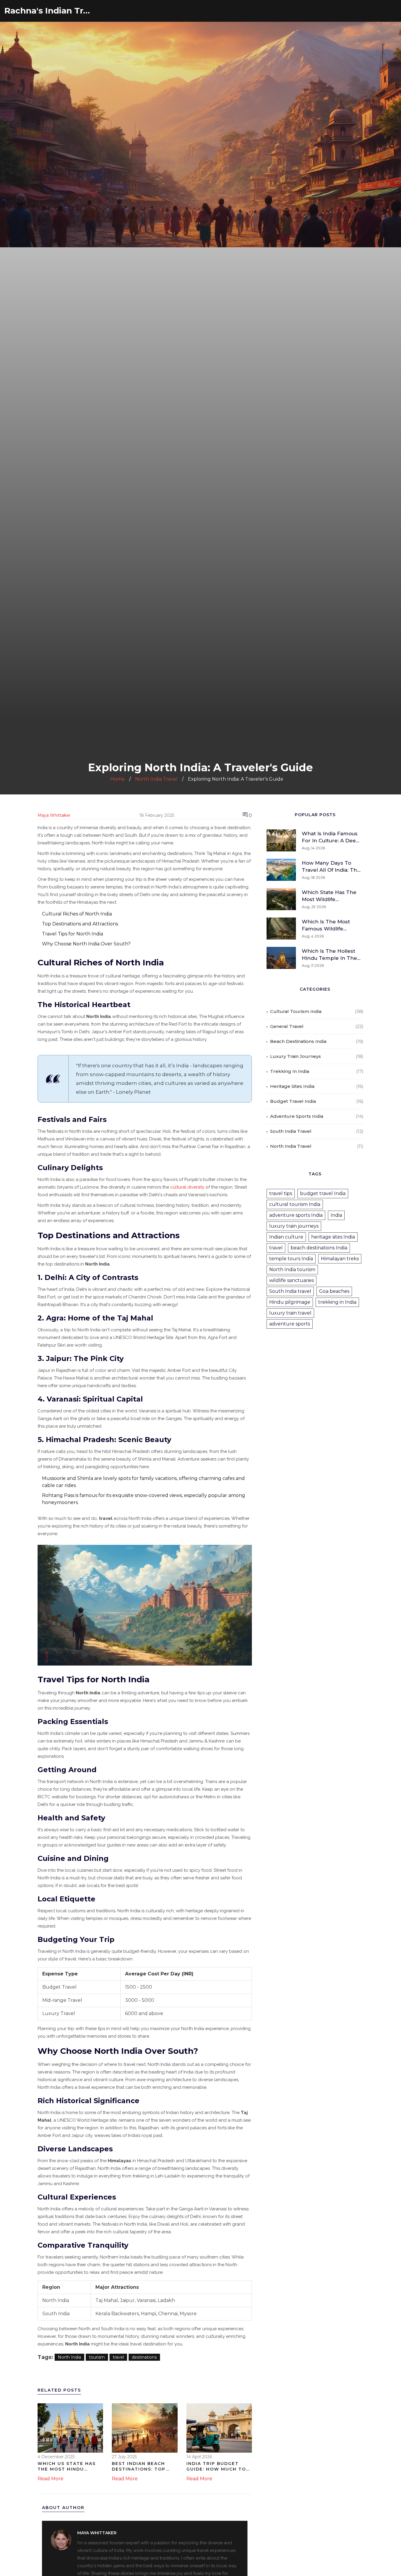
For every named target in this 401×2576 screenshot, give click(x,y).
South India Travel (291, 1131)
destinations (144, 2357)
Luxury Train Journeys (295, 1056)
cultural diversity (187, 1187)
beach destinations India (319, 1248)
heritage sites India (333, 1237)
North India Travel (156, 779)
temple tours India (291, 1259)
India (336, 1215)
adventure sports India (296, 1215)
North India (69, 2357)
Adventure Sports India (297, 1116)
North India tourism (292, 1269)
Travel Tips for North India (73, 934)
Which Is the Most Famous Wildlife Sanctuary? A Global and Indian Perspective (328, 925)
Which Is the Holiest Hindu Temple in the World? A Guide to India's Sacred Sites (329, 955)
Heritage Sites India (292, 1086)
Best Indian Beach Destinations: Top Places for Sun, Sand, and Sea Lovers (144, 2467)
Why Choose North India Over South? (86, 944)
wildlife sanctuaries (292, 1280)
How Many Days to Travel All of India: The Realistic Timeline (331, 867)
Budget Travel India (293, 1101)
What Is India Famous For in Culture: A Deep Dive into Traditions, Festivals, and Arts (331, 837)
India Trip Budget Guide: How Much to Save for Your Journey (216, 2467)
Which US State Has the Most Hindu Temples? (67, 2467)
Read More (50, 2479)
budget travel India (323, 1193)
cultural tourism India (295, 1204)
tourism (97, 2357)
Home (118, 779)
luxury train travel (290, 1313)
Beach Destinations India (298, 1041)
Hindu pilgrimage (290, 1302)
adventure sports (290, 1324)
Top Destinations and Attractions (80, 924)
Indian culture (286, 1237)
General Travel (287, 1026)
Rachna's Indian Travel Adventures (48, 11)
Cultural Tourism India (296, 1011)
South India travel (290, 1291)
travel (118, 2357)
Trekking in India (290, 1071)
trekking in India (337, 1302)
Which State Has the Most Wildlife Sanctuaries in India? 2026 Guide (329, 896)
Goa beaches (334, 1291)
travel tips (281, 1193)
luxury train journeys (294, 1226)
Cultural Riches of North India (77, 914)
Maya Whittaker (54, 815)
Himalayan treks (340, 1259)
